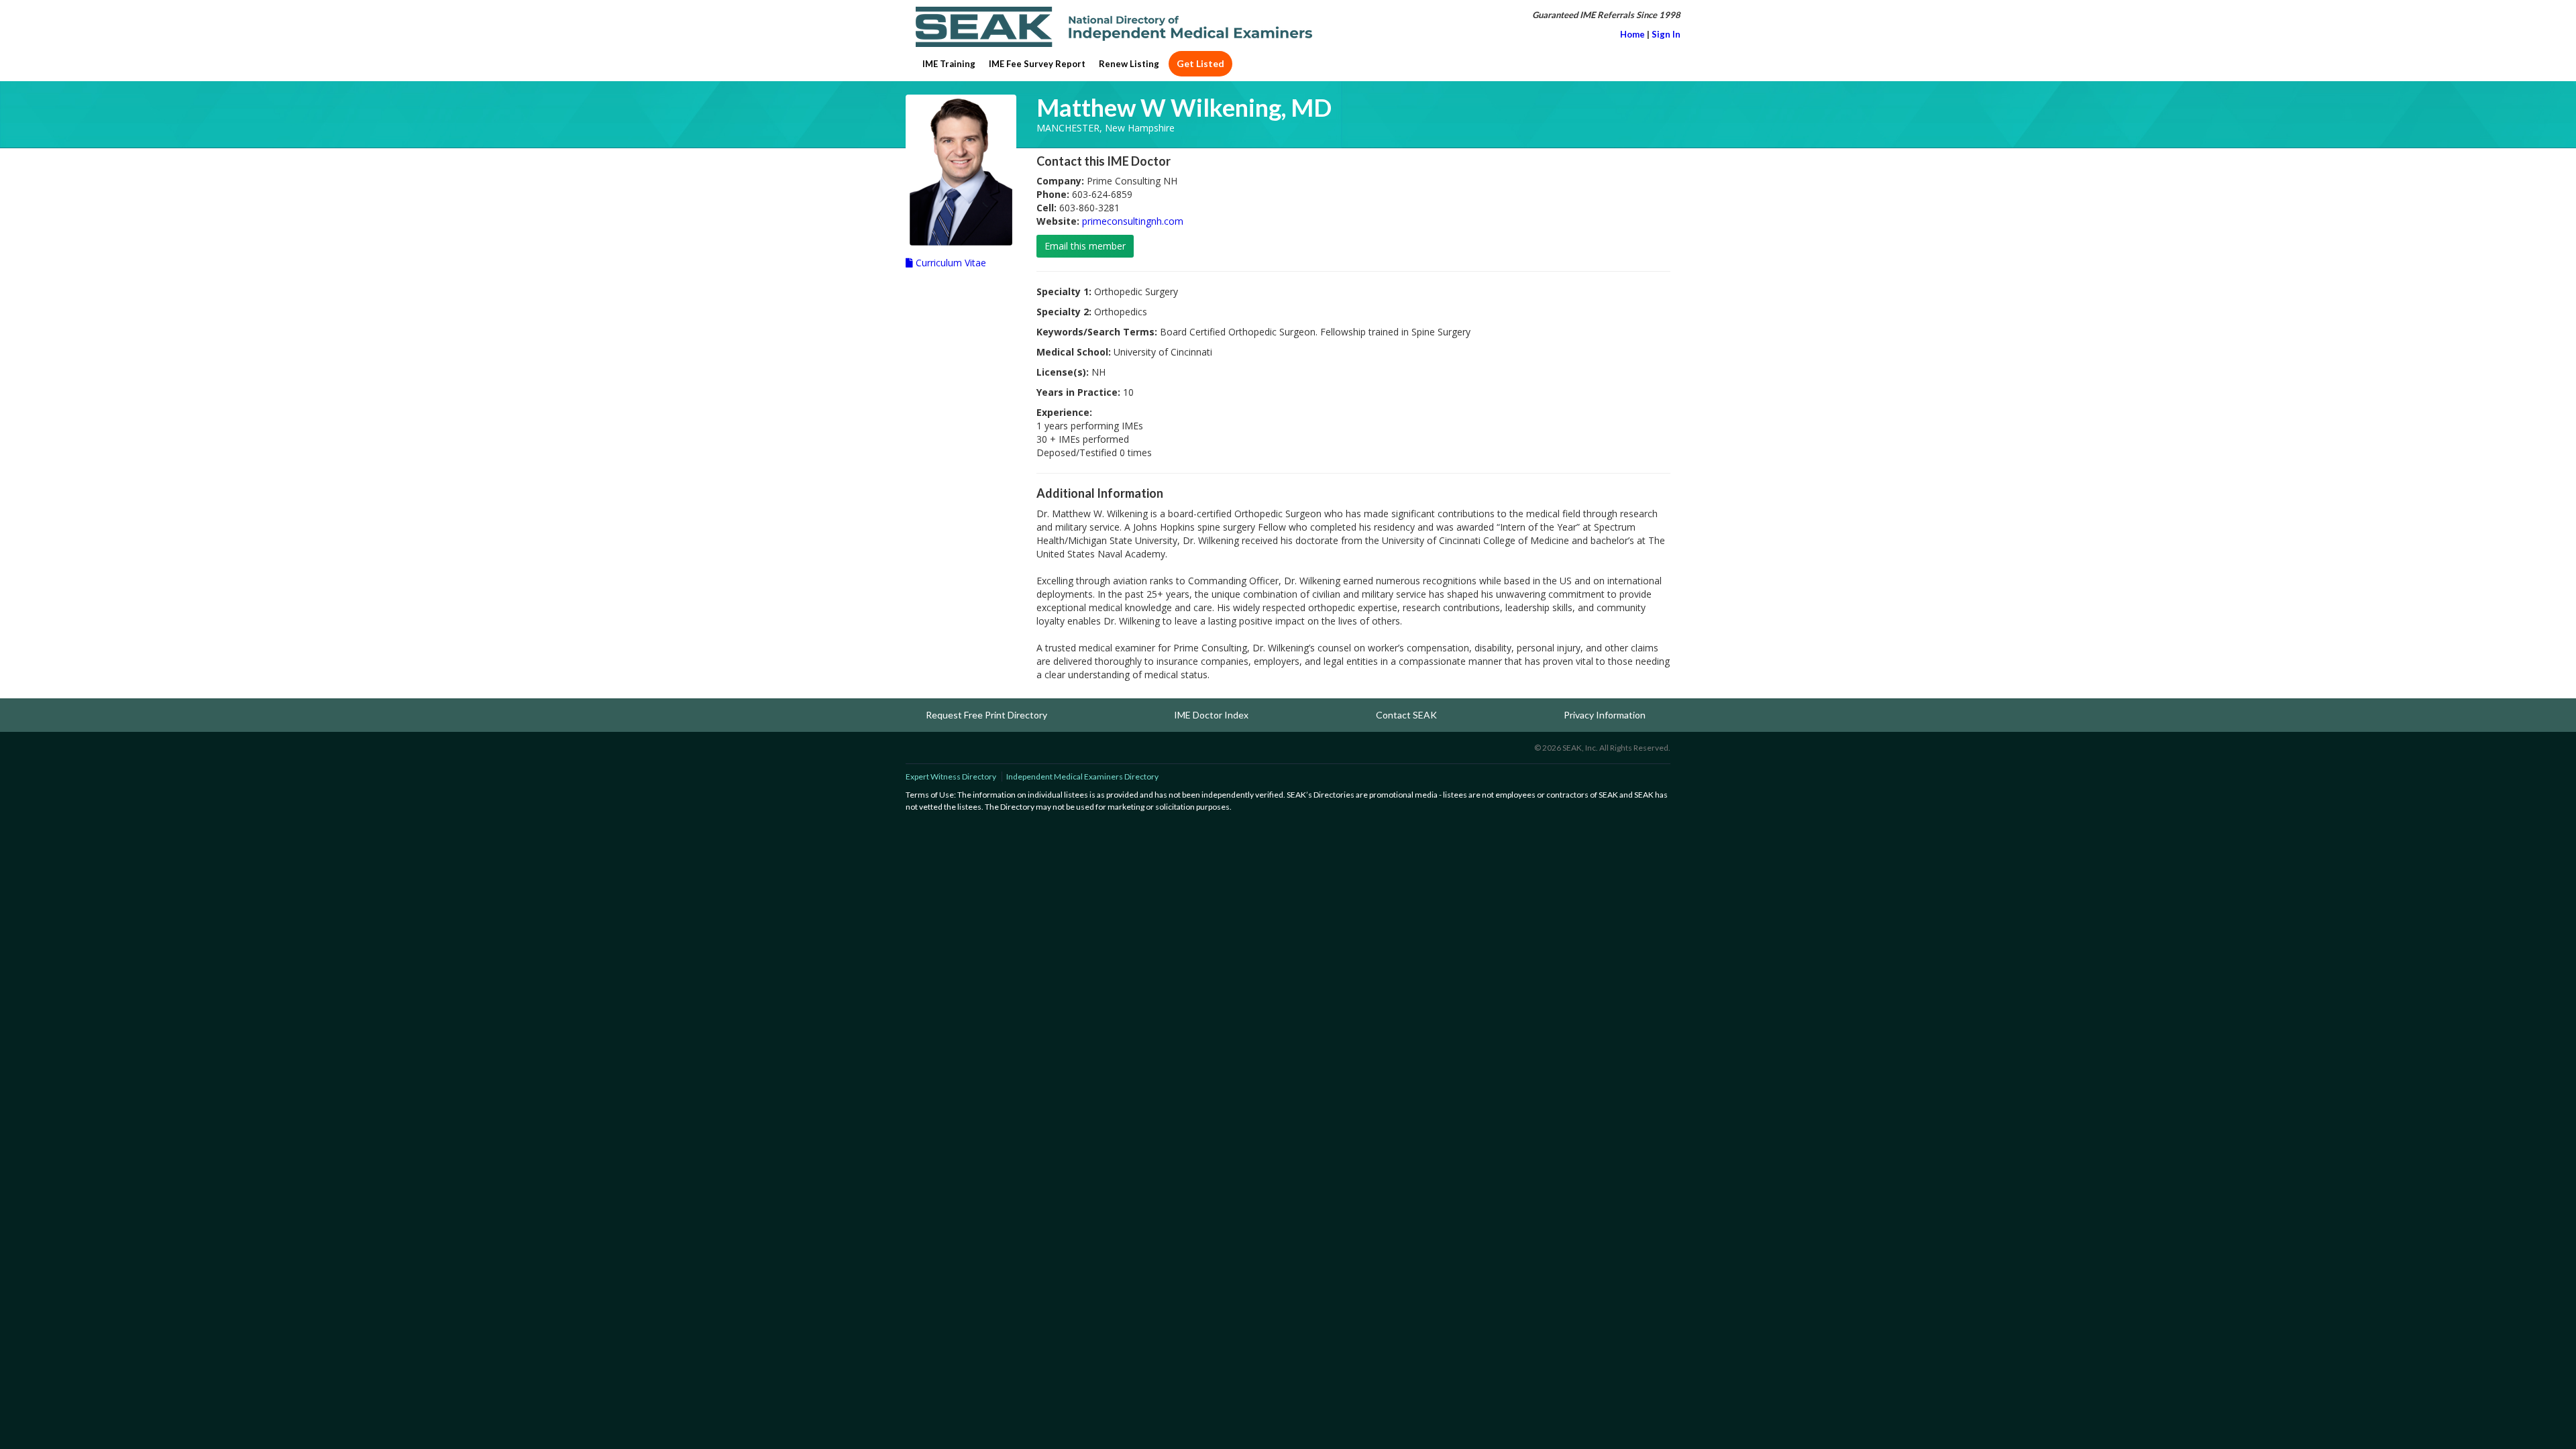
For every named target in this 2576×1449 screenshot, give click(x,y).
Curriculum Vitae (950, 263)
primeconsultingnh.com (1133, 221)
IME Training (949, 64)
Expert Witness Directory (951, 776)
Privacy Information (1605, 715)
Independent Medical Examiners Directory (1082, 776)
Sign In (1666, 34)
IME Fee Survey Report (1037, 64)
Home (1632, 34)
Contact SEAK (1406, 715)
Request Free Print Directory (986, 715)
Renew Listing (1129, 64)
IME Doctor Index (1211, 715)
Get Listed (1200, 63)
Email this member (1085, 246)
